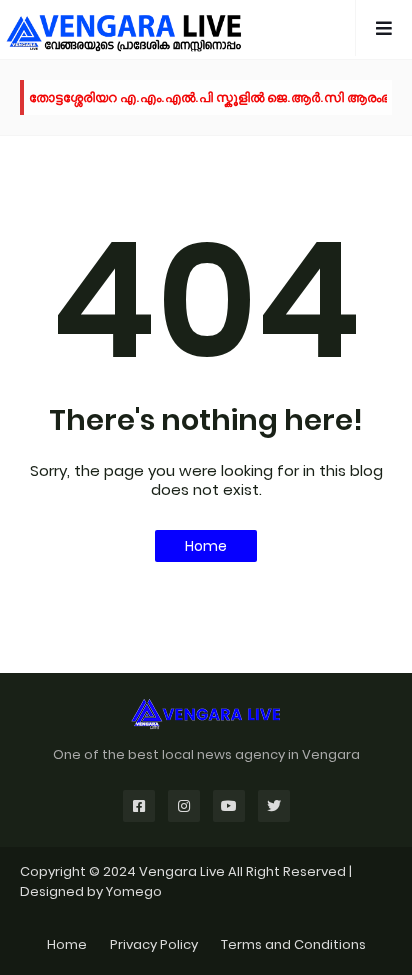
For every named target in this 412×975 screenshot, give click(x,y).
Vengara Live (183, 871)
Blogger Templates (206, 910)
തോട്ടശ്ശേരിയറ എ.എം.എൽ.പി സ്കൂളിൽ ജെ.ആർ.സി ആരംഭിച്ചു (218, 97)
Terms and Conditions (293, 944)
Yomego (134, 891)
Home (206, 546)
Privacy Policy (154, 944)
